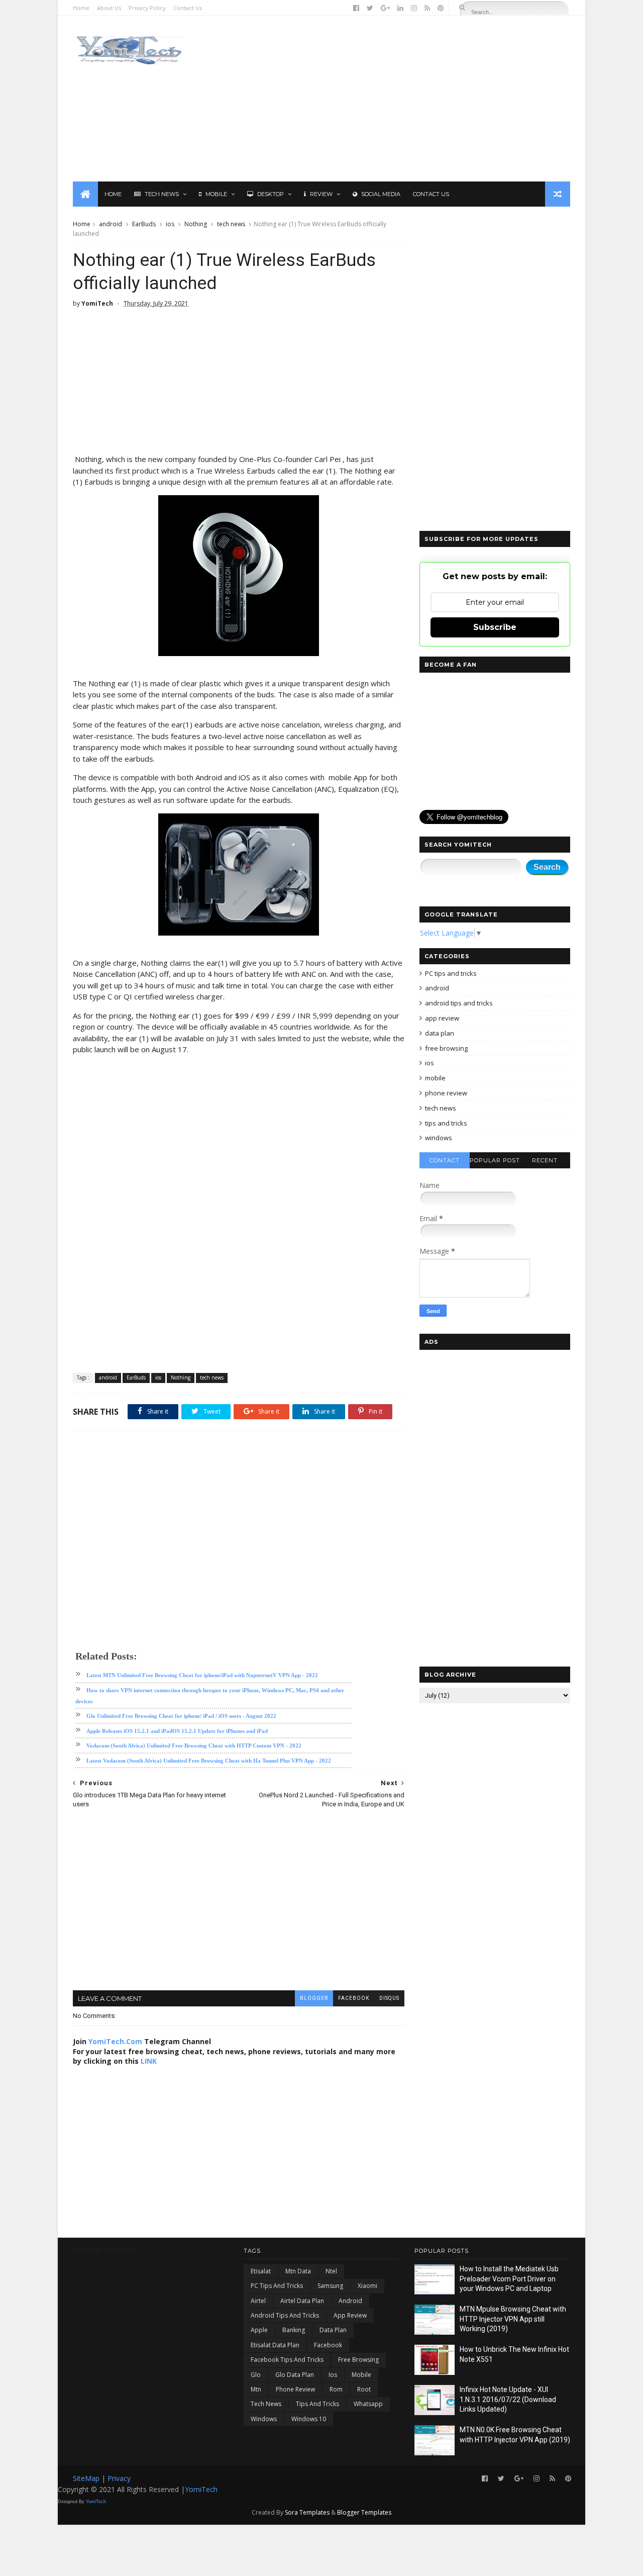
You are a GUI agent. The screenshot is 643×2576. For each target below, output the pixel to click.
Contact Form (445, 1163)
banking (294, 2330)
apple (259, 2330)
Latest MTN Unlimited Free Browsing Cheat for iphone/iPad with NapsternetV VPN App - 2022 (202, 1675)
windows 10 (309, 2419)
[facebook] (356, 8)
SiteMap (87, 2478)
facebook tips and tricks (287, 2360)
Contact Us (188, 8)
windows (439, 1138)
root (364, 2389)
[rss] (427, 8)
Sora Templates (307, 2512)
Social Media (381, 194)
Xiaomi (367, 2286)
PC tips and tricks (451, 973)
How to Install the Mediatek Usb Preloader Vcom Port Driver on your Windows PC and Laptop (509, 2279)
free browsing (446, 1048)
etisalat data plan (275, 2345)
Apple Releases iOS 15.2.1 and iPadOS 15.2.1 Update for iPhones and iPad (177, 1731)
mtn (256, 2389)
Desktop (271, 194)
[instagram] (414, 8)
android (111, 224)
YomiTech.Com (115, 2041)
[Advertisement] (387, 99)
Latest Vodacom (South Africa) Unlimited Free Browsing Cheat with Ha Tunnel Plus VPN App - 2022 (209, 1761)
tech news (231, 224)
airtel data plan (302, 2301)
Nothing (196, 224)
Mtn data (298, 2271)
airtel (258, 2301)
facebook (354, 1998)
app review (442, 1018)
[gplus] (385, 8)
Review (321, 194)
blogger (314, 1998)
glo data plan (295, 2375)
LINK (149, 2061)
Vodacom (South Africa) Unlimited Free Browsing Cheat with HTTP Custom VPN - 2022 (194, 1745)
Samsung (330, 2286)
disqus (389, 1998)
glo (256, 2375)
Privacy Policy (147, 8)
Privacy (119, 2478)
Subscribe (495, 627)
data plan (440, 1033)
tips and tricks (446, 1123)
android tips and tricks (459, 1003)
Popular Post (495, 1160)
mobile (435, 1078)
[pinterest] (441, 8)
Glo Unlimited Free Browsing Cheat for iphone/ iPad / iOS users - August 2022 (181, 1716)
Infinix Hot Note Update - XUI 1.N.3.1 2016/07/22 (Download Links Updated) (508, 2399)
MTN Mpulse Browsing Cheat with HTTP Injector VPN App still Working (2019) (513, 2319)
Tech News (162, 194)
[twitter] (370, 8)
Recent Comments (545, 1163)
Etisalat (261, 2271)
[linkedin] (400, 8)
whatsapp (368, 2404)
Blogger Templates (364, 2512)
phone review (446, 1093)
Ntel (331, 2271)
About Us (109, 8)
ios (170, 224)
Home (81, 8)
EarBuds (144, 224)
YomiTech (201, 2489)
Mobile (216, 194)
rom (336, 2389)
